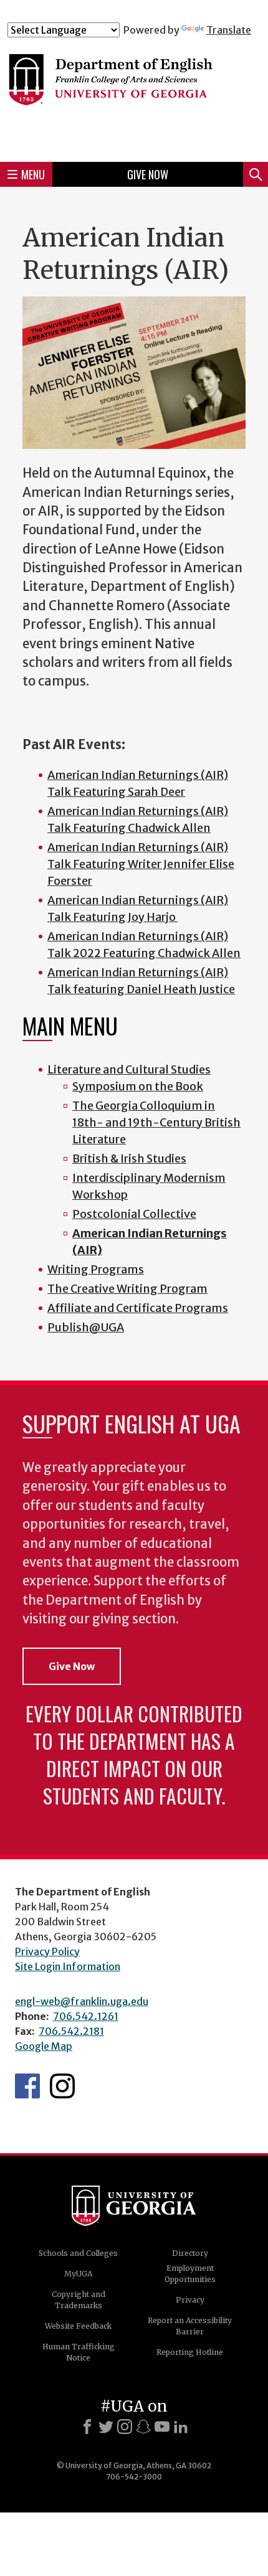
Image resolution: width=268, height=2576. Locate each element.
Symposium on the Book (138, 1086)
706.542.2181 (71, 2031)
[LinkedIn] (181, 2427)
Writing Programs (96, 1269)
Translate (229, 30)
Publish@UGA (86, 1327)
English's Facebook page (27, 2086)
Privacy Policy (47, 1951)
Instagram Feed (62, 2086)
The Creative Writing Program (127, 1289)
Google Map (44, 2046)
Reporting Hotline (190, 2352)
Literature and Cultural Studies (129, 1069)
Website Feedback (78, 2326)
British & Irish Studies (129, 1158)
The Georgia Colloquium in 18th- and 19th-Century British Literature (156, 1122)
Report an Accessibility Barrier (190, 2326)
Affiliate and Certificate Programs (138, 1308)
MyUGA (78, 2274)
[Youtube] (162, 2427)
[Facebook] (87, 2427)
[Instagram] (125, 2427)
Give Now (148, 174)
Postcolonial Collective (134, 1214)
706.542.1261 (86, 2016)
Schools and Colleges (78, 2253)
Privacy (190, 2300)
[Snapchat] (143, 2427)
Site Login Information (68, 1966)
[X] (106, 2427)
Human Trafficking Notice (79, 2352)
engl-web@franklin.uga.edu (82, 2001)
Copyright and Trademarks (79, 2300)
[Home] (134, 94)
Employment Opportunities (190, 2274)
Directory (190, 2253)
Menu (33, 174)
